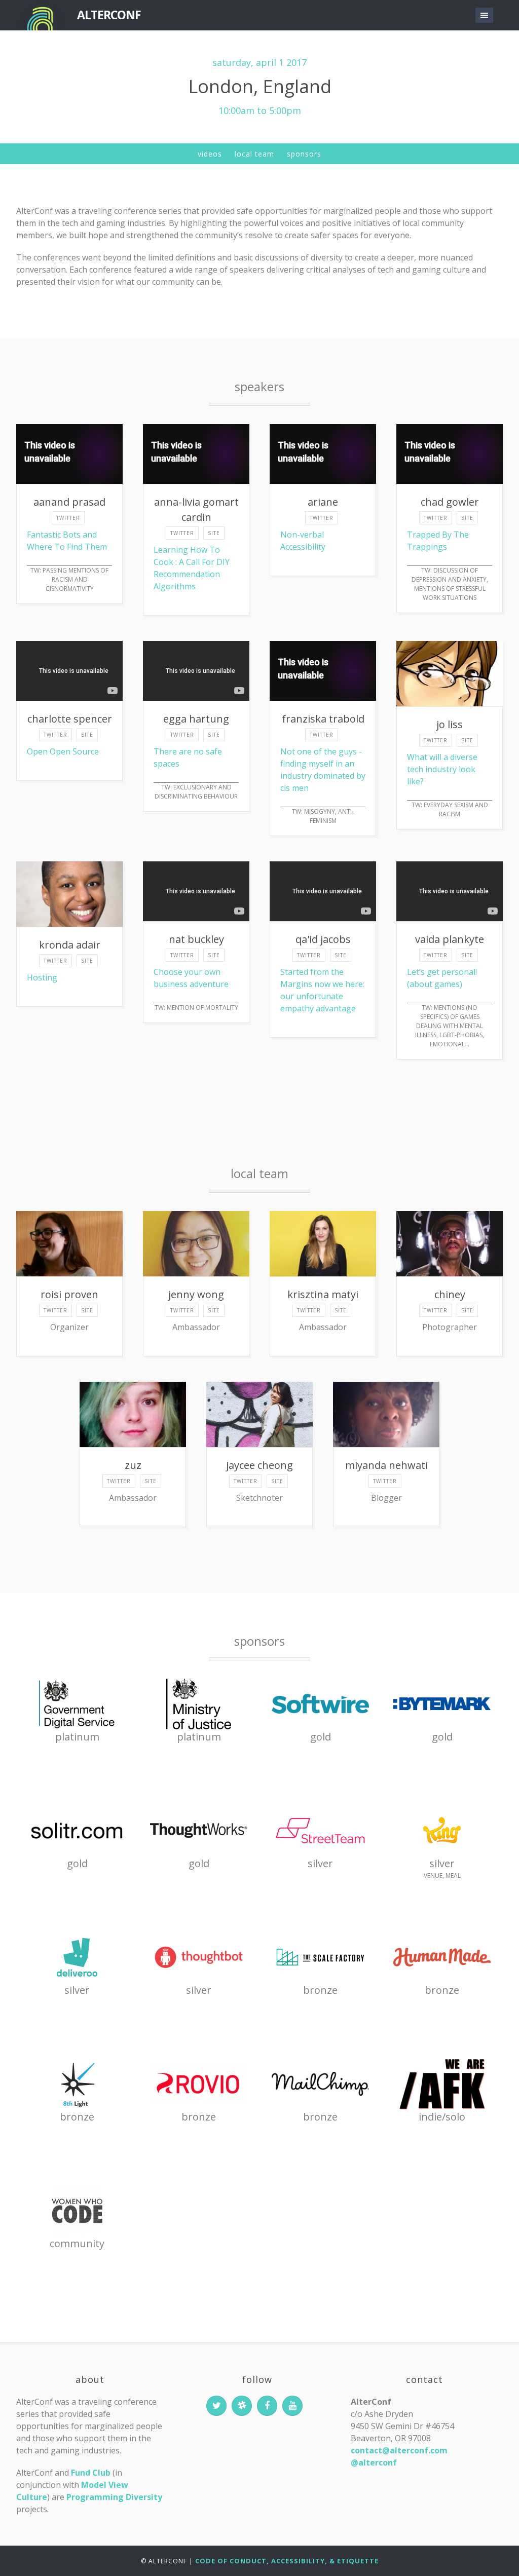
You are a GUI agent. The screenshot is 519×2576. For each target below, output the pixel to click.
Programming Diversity (114, 2497)
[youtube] (292, 2406)
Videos (210, 154)
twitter (68, 518)
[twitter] (216, 2406)
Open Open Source (63, 751)
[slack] (242, 2406)
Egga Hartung (196, 719)
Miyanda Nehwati (386, 1465)
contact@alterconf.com (399, 2450)
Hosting (42, 977)
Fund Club (91, 2473)
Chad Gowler (450, 502)
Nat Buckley (196, 939)
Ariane (323, 502)
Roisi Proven (69, 1294)
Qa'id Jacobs (323, 939)
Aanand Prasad (69, 502)
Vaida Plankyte (450, 939)
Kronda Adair (70, 945)
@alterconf (374, 2463)
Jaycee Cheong (259, 1465)
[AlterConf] (42, 15)
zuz (133, 1465)
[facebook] (267, 2406)
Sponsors (304, 154)
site (214, 533)
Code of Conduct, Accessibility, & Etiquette (287, 2561)
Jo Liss (450, 724)
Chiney (450, 1294)
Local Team (254, 154)
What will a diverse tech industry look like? (442, 769)
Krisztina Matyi (323, 1294)
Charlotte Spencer (70, 719)
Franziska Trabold (323, 719)
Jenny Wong (196, 1294)
